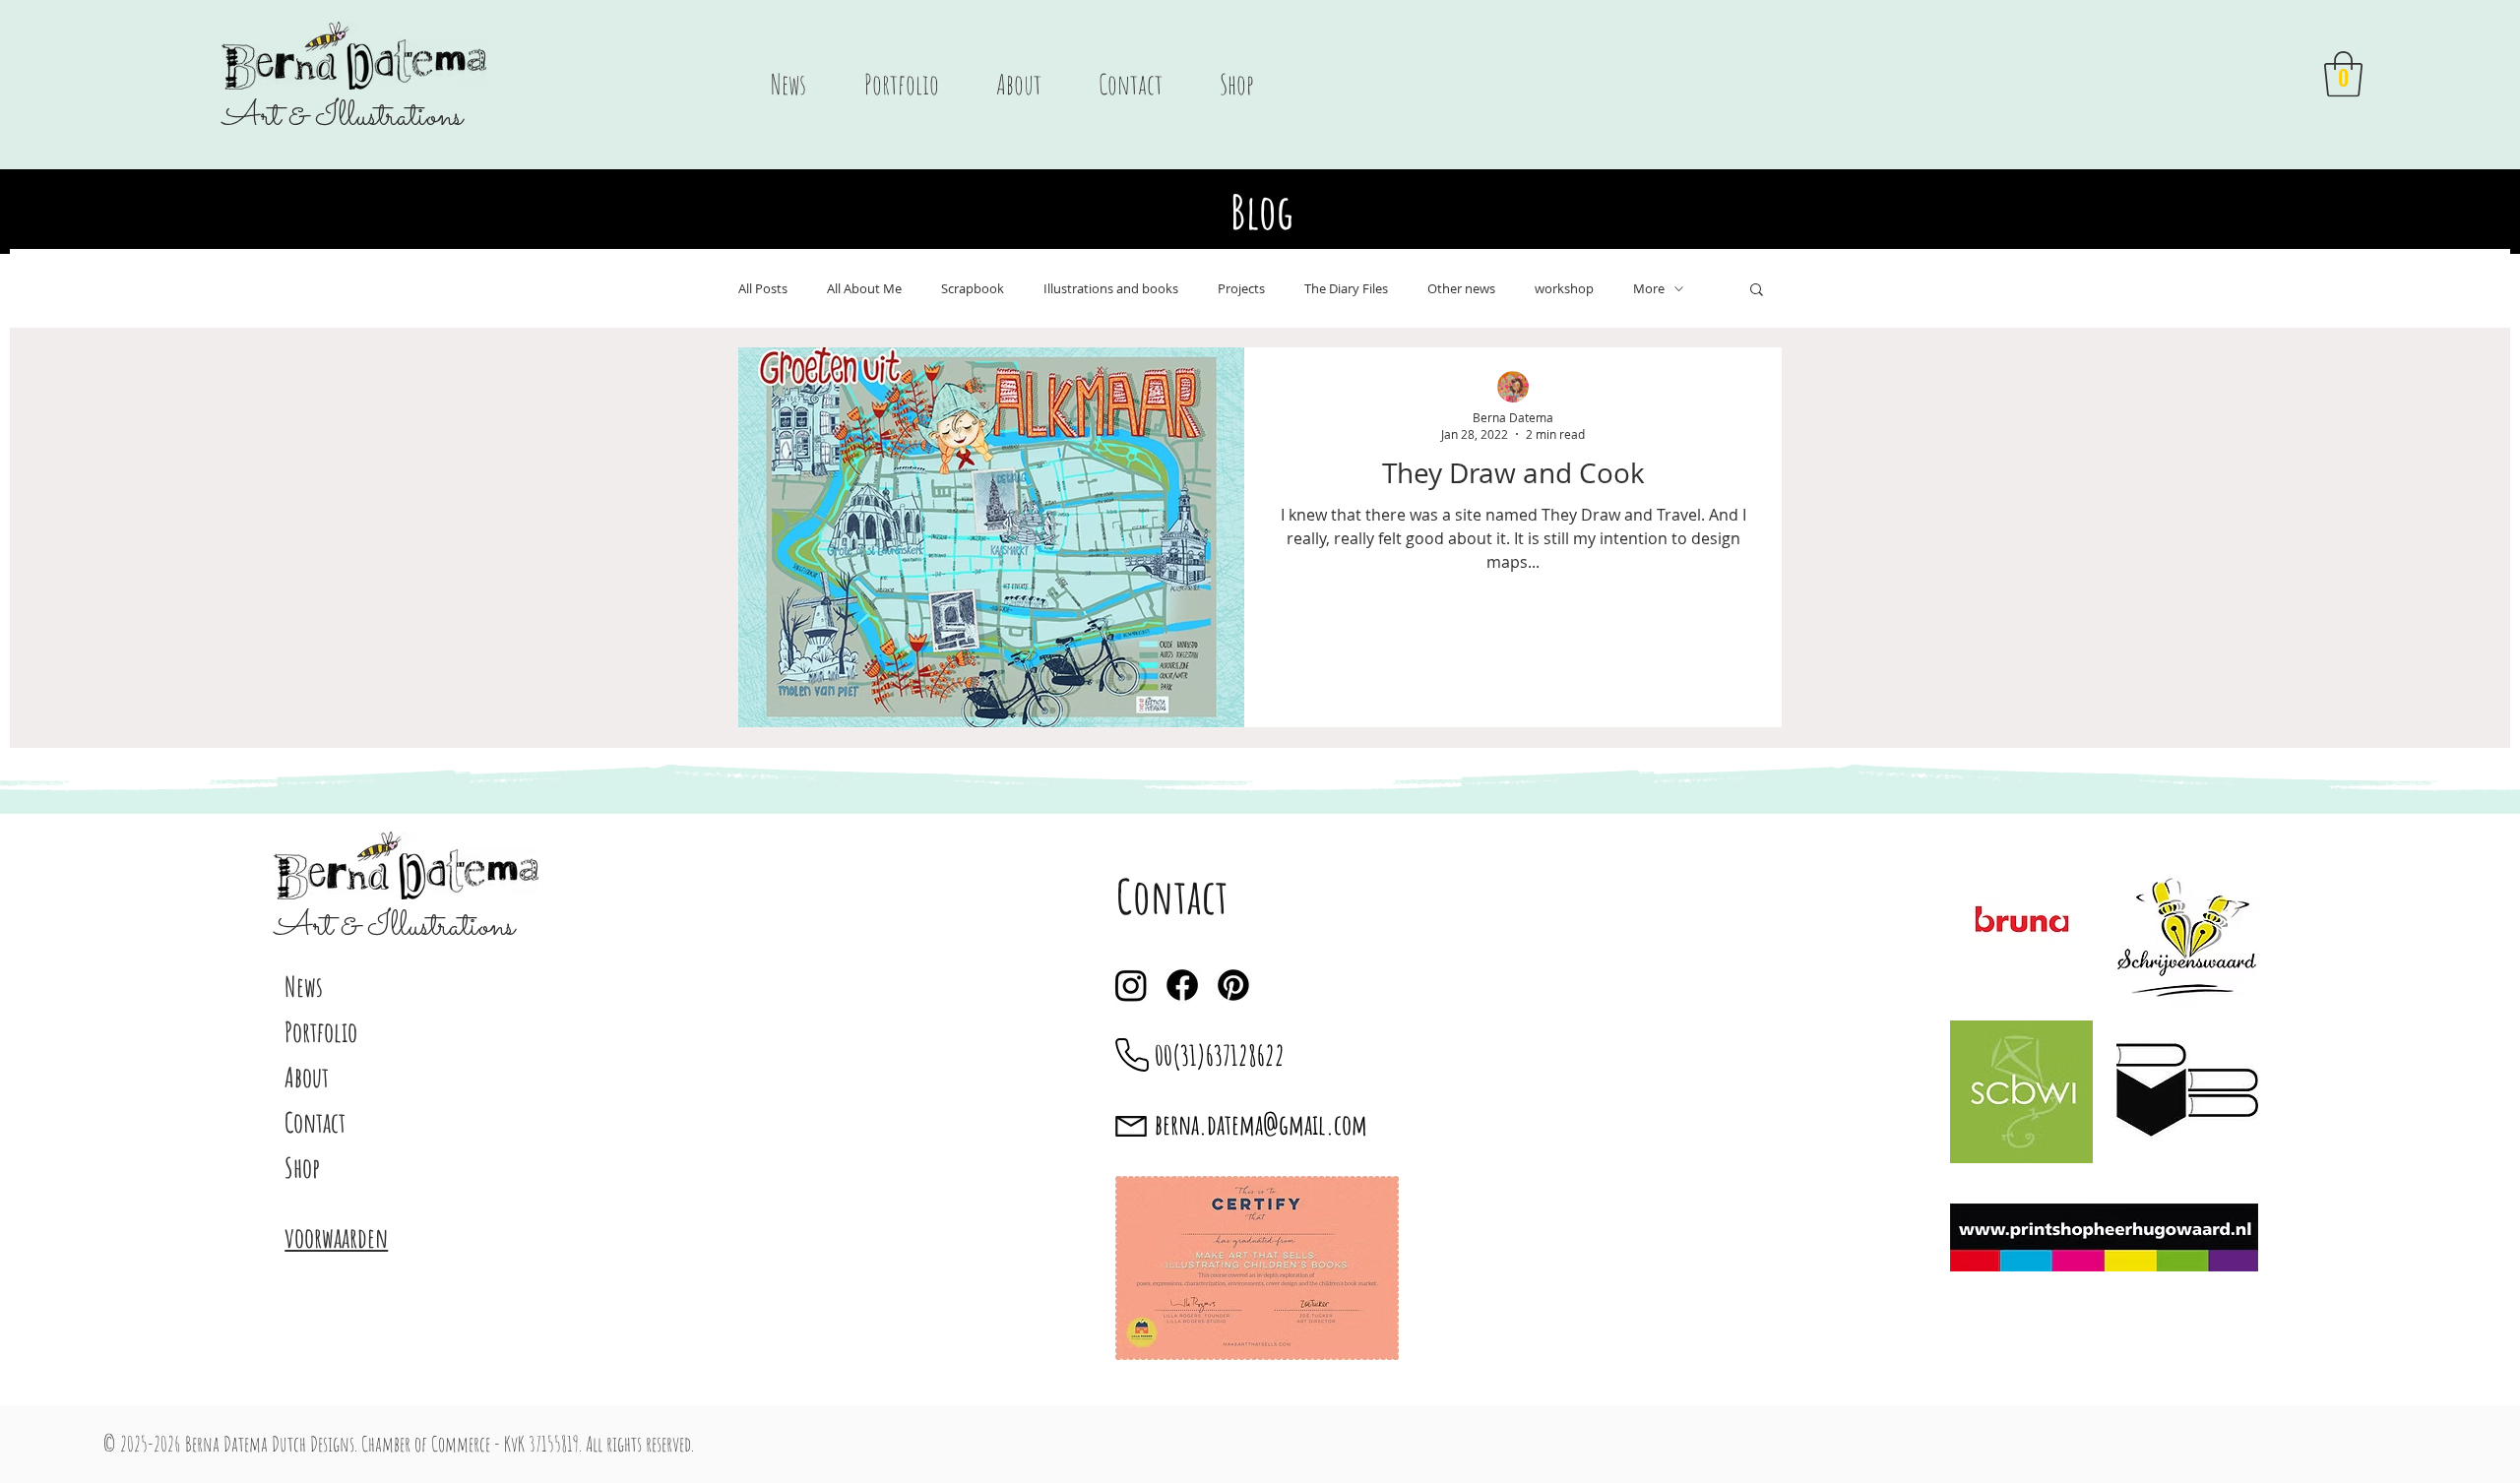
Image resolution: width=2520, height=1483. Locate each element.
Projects (1241, 289)
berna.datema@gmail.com (1261, 1124)
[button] (2343, 74)
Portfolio (321, 1032)
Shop (302, 1168)
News (304, 987)
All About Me (864, 289)
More (1649, 289)
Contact (315, 1122)
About (307, 1077)
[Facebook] (1182, 985)
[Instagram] (1131, 985)
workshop (1564, 289)
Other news (1461, 289)
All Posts (763, 289)
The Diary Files (1346, 289)
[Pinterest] (1233, 985)
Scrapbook (973, 289)
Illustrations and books (1111, 289)
